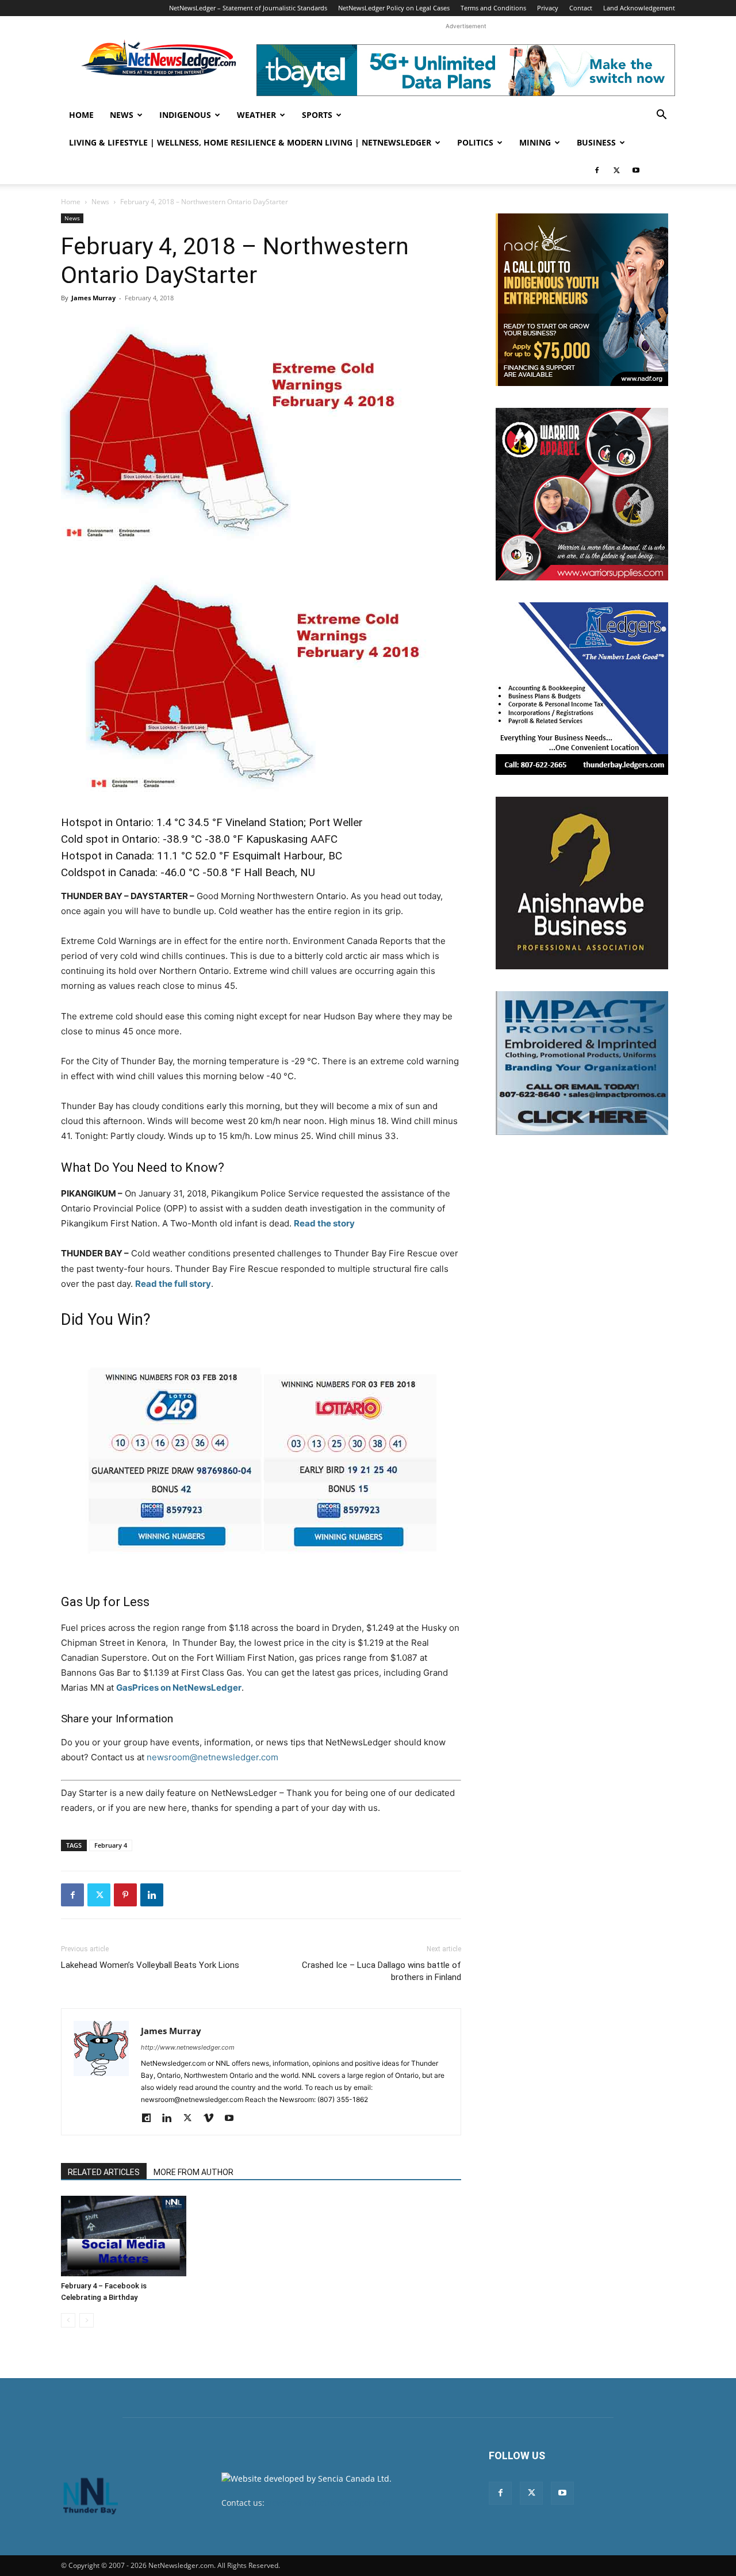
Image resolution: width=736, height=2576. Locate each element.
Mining (535, 142)
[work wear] (582, 494)
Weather (256, 115)
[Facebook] (597, 170)
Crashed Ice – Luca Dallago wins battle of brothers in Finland (382, 1971)
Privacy (548, 8)
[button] (661, 116)
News (122, 115)
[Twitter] (616, 170)
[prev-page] (68, 2320)
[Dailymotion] (150, 2119)
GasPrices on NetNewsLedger (179, 1688)
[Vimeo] (212, 2119)
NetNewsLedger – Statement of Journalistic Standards (248, 8)
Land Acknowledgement (639, 8)
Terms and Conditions (493, 8)
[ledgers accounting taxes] (582, 689)
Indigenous (185, 115)
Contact (581, 8)
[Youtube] (636, 170)
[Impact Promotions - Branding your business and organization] (582, 1063)
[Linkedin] (152, 1895)
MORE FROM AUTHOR (193, 2172)
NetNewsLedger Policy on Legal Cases (394, 8)
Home (81, 115)
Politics (475, 142)
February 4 (111, 1845)
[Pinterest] (125, 1895)
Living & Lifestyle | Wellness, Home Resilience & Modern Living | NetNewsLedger (250, 142)
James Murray (93, 298)
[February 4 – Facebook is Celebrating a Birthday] (124, 2236)
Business (596, 142)
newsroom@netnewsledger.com (212, 1757)
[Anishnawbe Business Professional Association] (582, 883)
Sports (317, 115)
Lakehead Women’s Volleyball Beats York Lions (150, 1965)
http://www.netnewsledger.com (188, 2047)
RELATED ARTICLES (104, 2172)
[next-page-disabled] (87, 2320)
